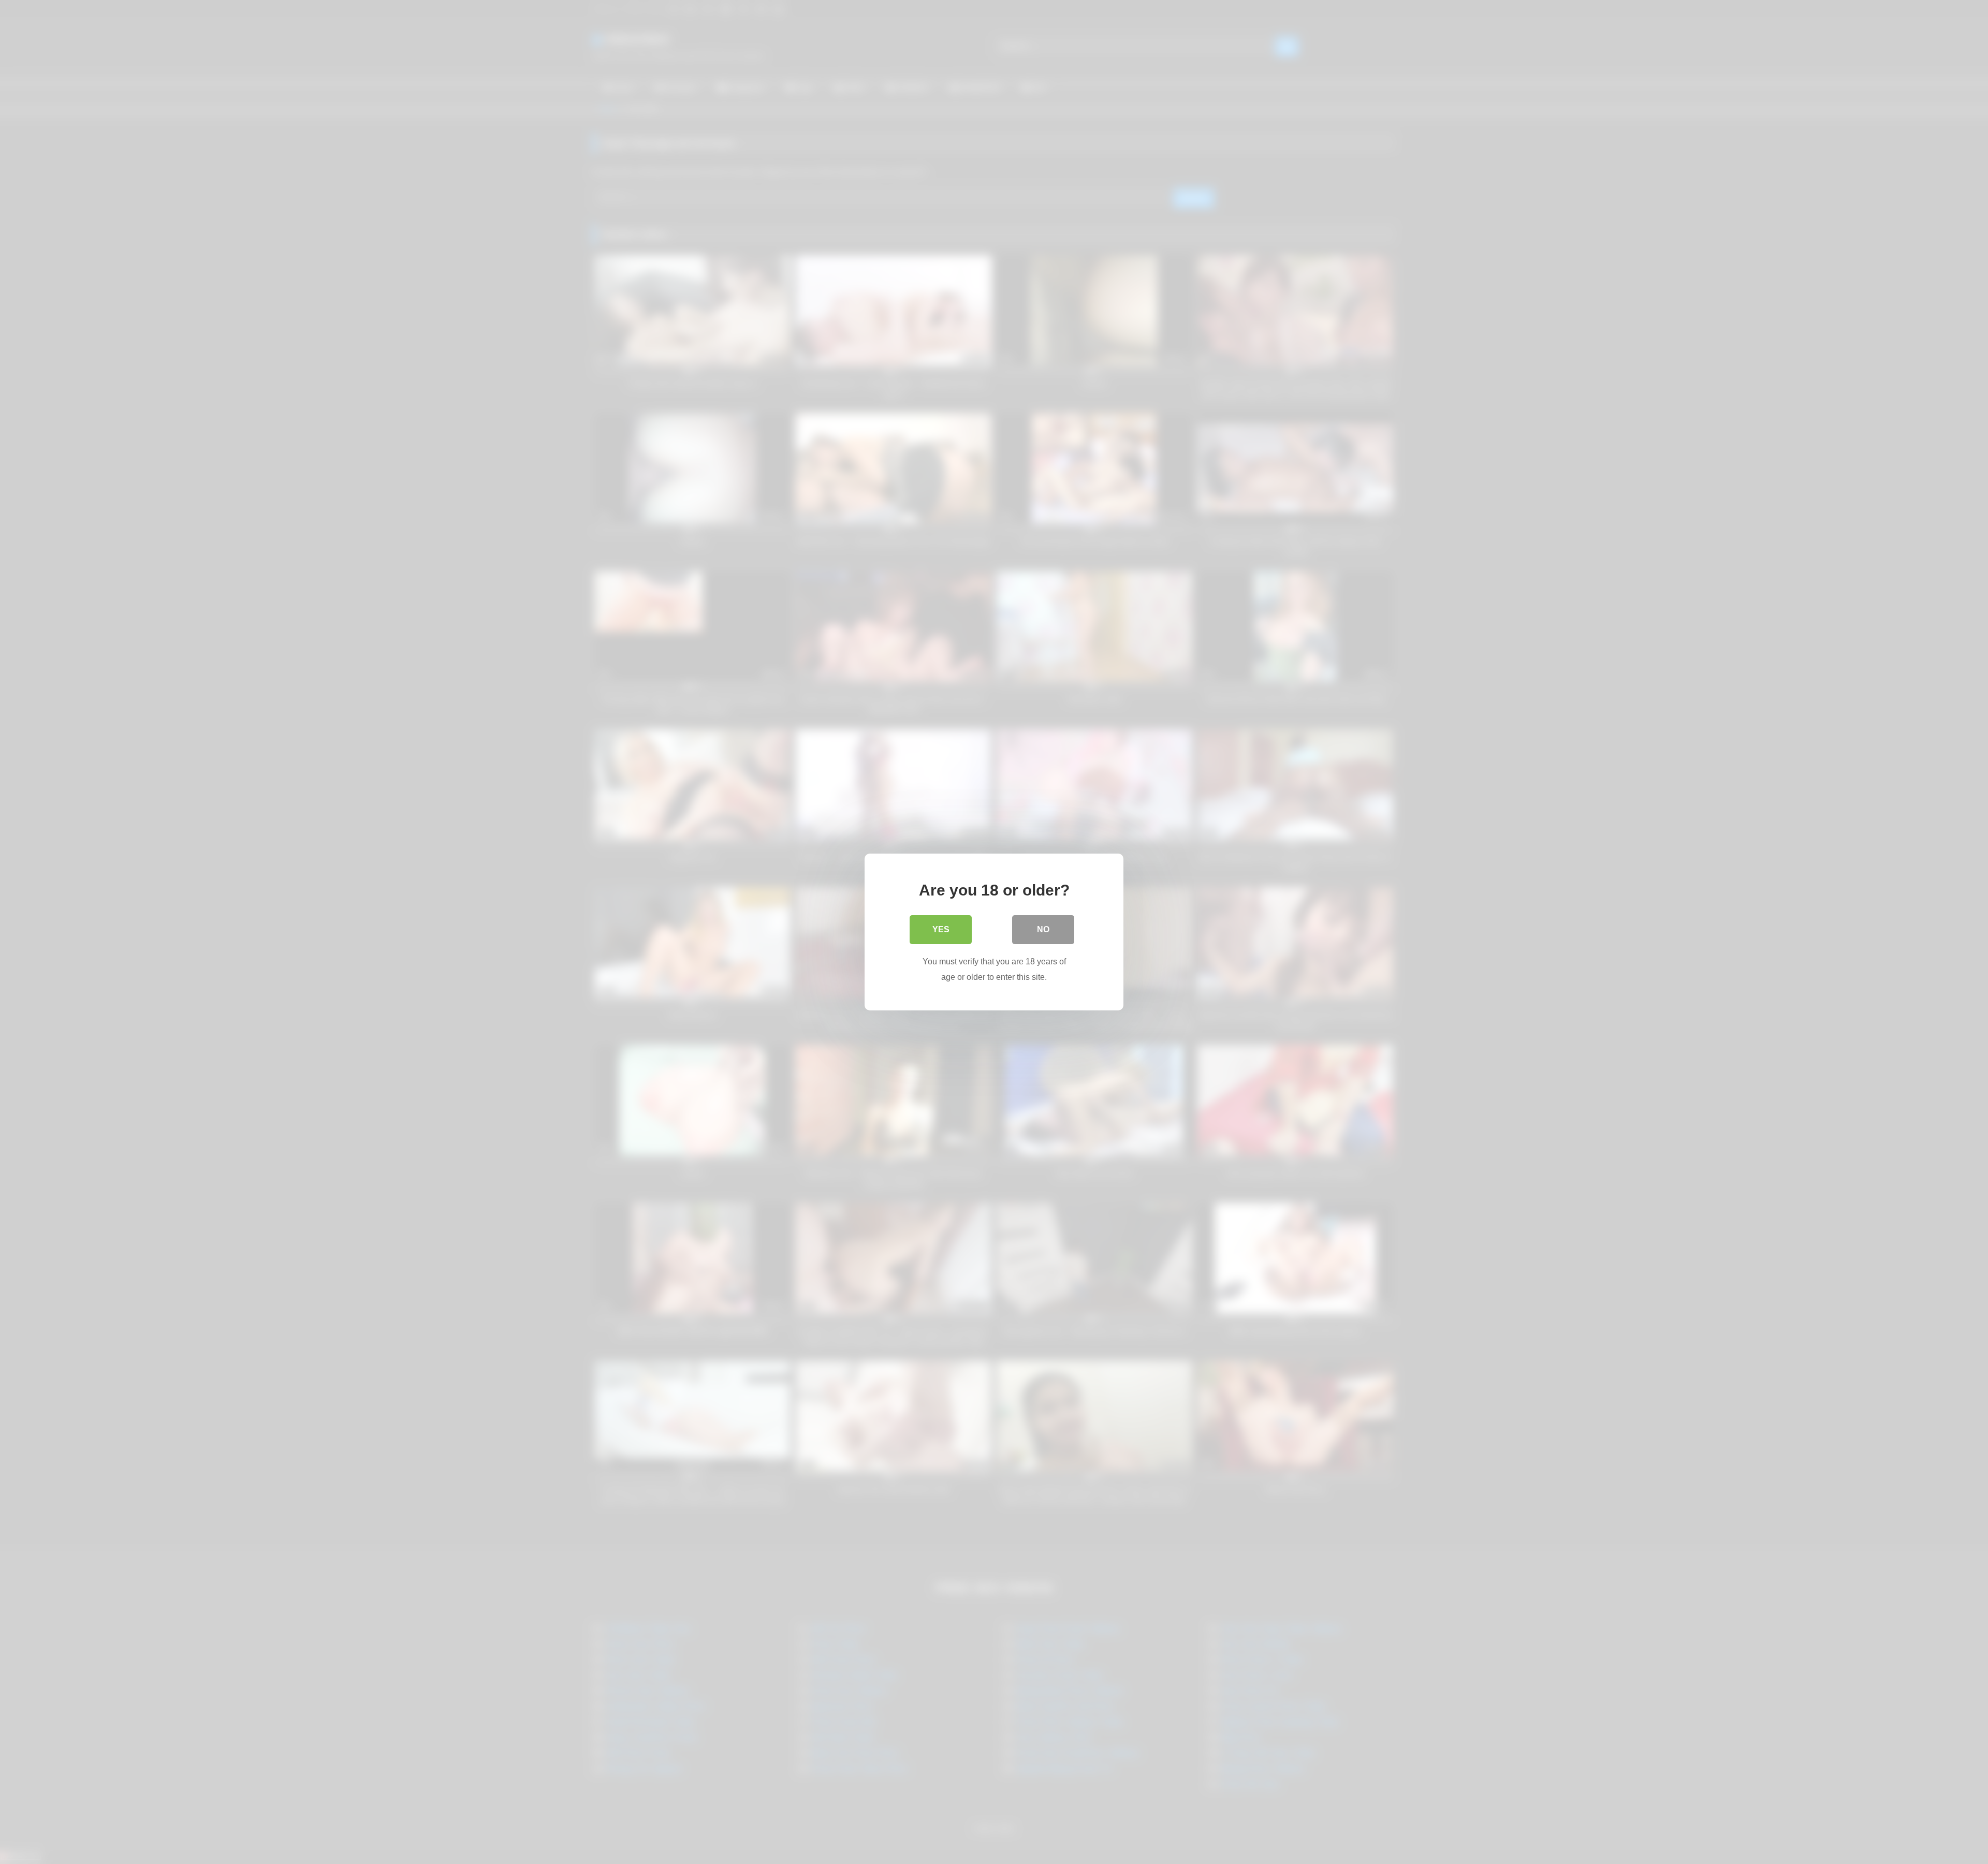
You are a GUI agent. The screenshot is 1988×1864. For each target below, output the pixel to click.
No (1043, 929)
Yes (941, 929)
